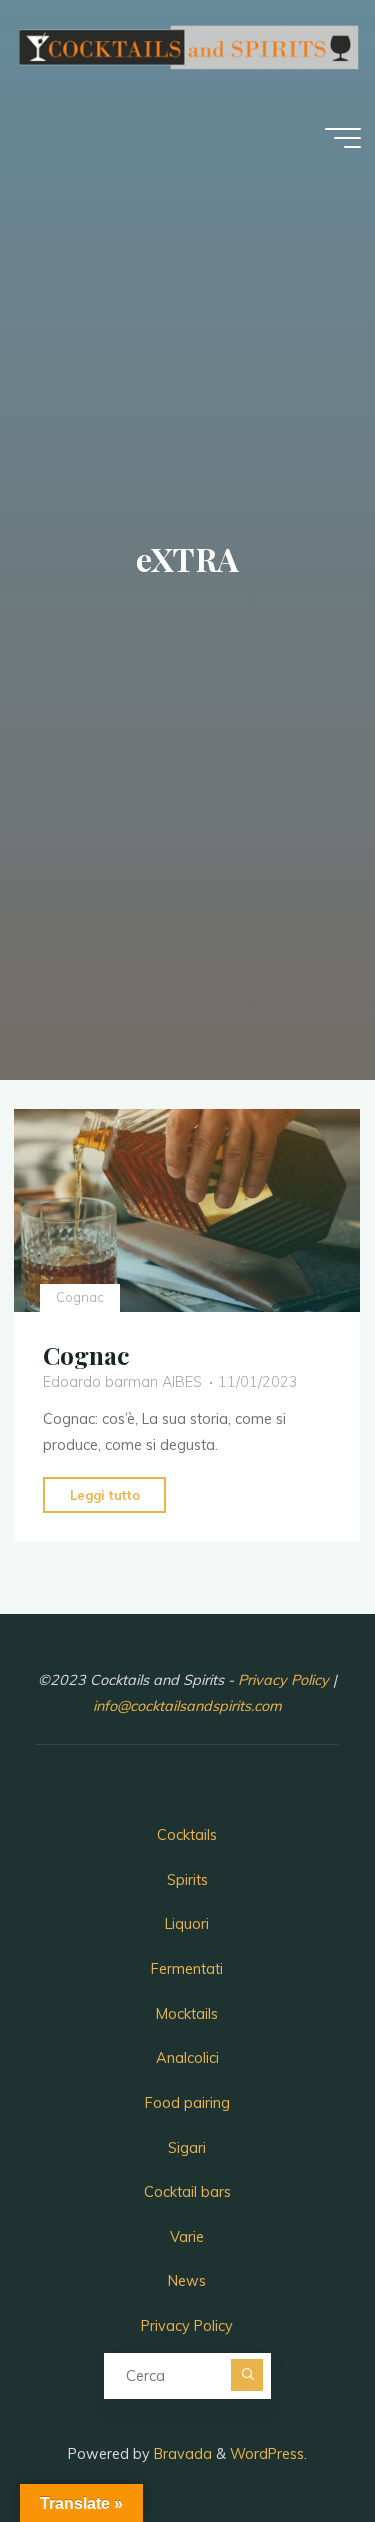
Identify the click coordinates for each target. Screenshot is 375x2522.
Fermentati (187, 1969)
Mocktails (187, 2014)
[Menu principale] (343, 138)
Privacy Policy (285, 1680)
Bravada (181, 2454)
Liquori (187, 1924)
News (187, 2281)
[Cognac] (187, 1210)
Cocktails (187, 1835)
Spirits (187, 1880)
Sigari (187, 2148)
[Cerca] (247, 2375)
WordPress (267, 2454)
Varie (187, 2237)
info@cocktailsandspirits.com (187, 1706)
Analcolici (187, 2058)
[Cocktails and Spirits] (187, 46)
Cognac (80, 1297)
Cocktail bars (187, 2192)
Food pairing (187, 2103)
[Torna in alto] (297, 2444)
